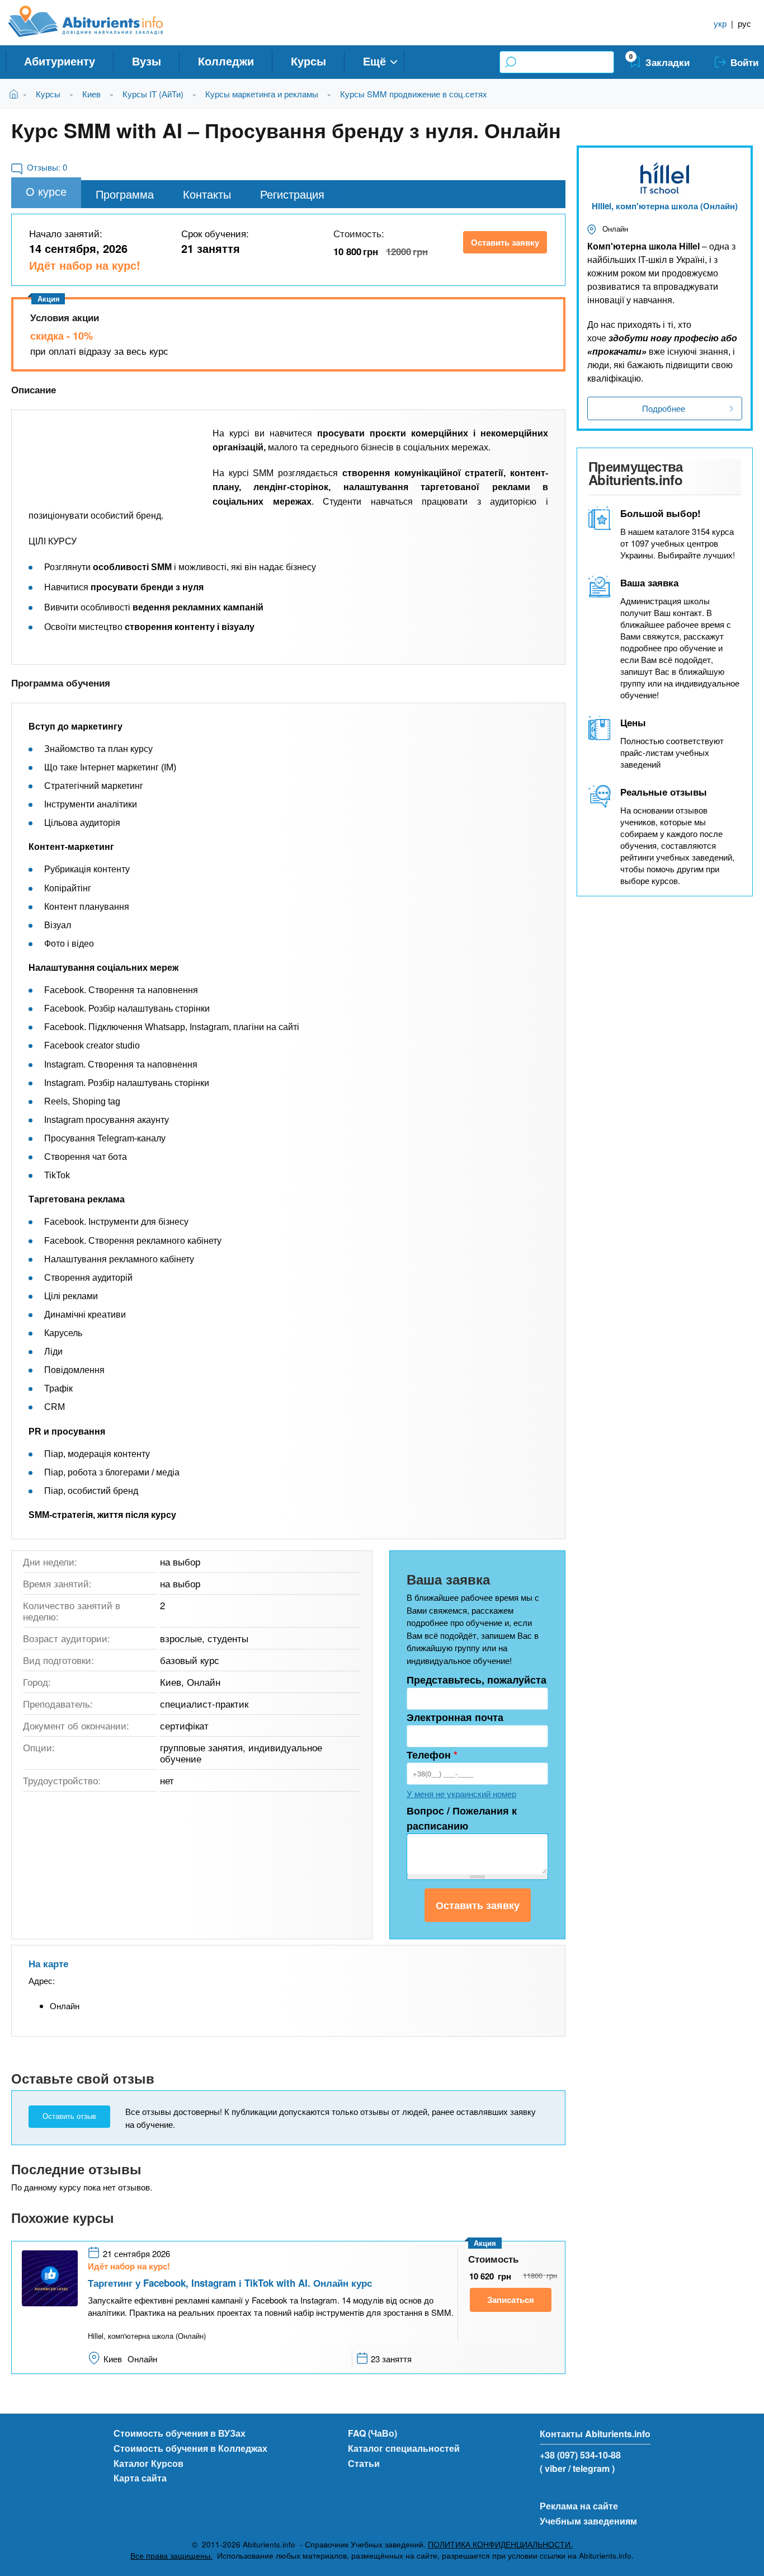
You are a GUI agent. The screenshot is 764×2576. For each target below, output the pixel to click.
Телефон (432, 1755)
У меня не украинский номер (461, 1794)
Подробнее (664, 408)
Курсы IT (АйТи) (153, 94)
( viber (553, 2468)
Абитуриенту (60, 61)
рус (744, 23)
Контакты (207, 194)
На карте (48, 1963)
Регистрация (292, 194)
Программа (125, 194)
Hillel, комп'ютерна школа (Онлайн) (665, 206)
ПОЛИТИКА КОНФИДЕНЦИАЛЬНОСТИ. (500, 2544)
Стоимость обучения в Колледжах (190, 2448)
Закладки (668, 62)
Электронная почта (455, 1717)
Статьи (364, 2463)
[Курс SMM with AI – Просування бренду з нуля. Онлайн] (112, 457)
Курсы (308, 61)
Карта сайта (140, 2478)
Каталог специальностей (404, 2448)
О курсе (46, 191)
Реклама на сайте (579, 2506)
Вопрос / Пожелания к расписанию (462, 1818)
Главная (16, 94)
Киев (91, 94)
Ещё (374, 61)
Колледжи (226, 61)
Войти (744, 62)
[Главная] (98, 21)
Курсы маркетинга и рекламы (262, 94)
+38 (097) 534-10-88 (580, 2455)
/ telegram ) (591, 2468)
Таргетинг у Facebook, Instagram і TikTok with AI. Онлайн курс (230, 2283)
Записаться (511, 2300)
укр (720, 23)
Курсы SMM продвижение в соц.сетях (414, 94)
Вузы (147, 61)
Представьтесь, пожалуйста (477, 1680)
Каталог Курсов (148, 2463)
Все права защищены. (171, 2556)
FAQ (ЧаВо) (372, 2433)
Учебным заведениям (588, 2521)
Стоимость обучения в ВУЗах (180, 2433)
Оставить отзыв (69, 2116)
